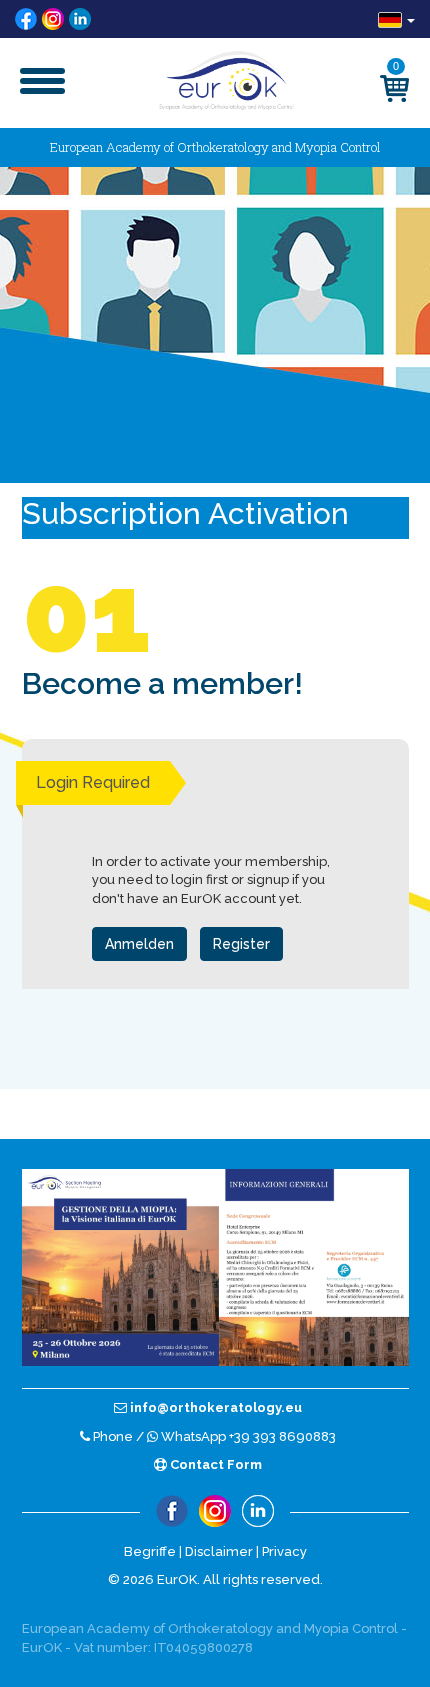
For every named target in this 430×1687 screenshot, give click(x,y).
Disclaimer (219, 1551)
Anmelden (139, 944)
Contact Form (214, 1464)
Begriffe (150, 1551)
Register (241, 944)
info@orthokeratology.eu (214, 1407)
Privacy (284, 1551)
